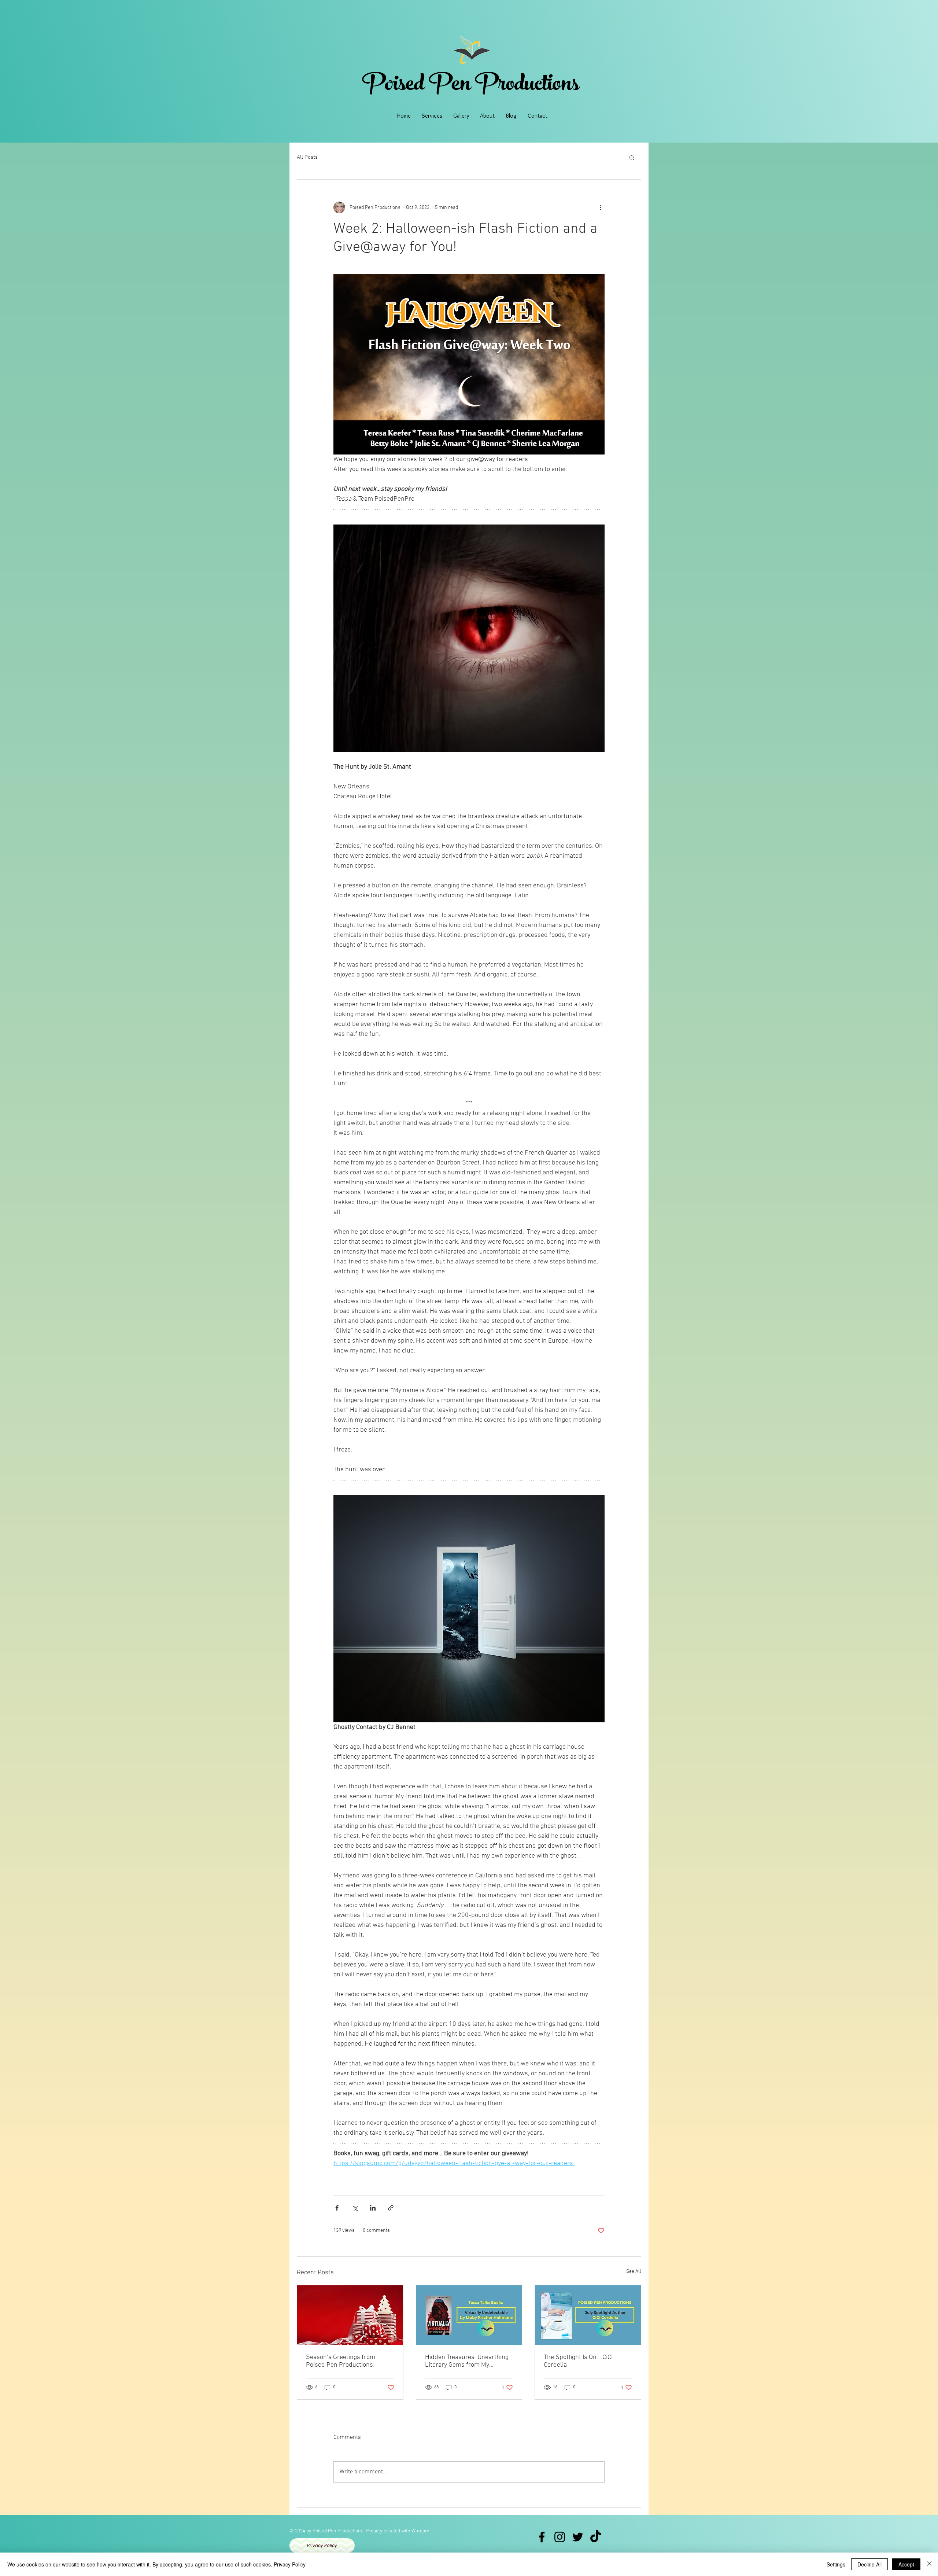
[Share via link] (391, 2208)
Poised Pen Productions (471, 86)
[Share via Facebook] (337, 2208)
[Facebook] (542, 2537)
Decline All (869, 2564)
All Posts (307, 157)
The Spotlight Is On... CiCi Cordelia (578, 2361)
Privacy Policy (290, 2564)
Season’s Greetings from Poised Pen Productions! (341, 2361)
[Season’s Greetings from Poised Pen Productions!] (350, 2315)
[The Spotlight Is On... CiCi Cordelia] (588, 2315)
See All (634, 2272)
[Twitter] (578, 2537)
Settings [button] (836, 2564)
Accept (906, 2564)
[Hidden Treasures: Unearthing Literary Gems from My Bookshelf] (469, 2315)
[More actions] (600, 207)
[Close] (929, 2564)
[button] (632, 157)
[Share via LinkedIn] (373, 2208)
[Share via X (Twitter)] (355, 2208)
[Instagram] (560, 2537)
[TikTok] (596, 2537)
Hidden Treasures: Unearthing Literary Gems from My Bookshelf (467, 2361)
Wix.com (420, 2531)
